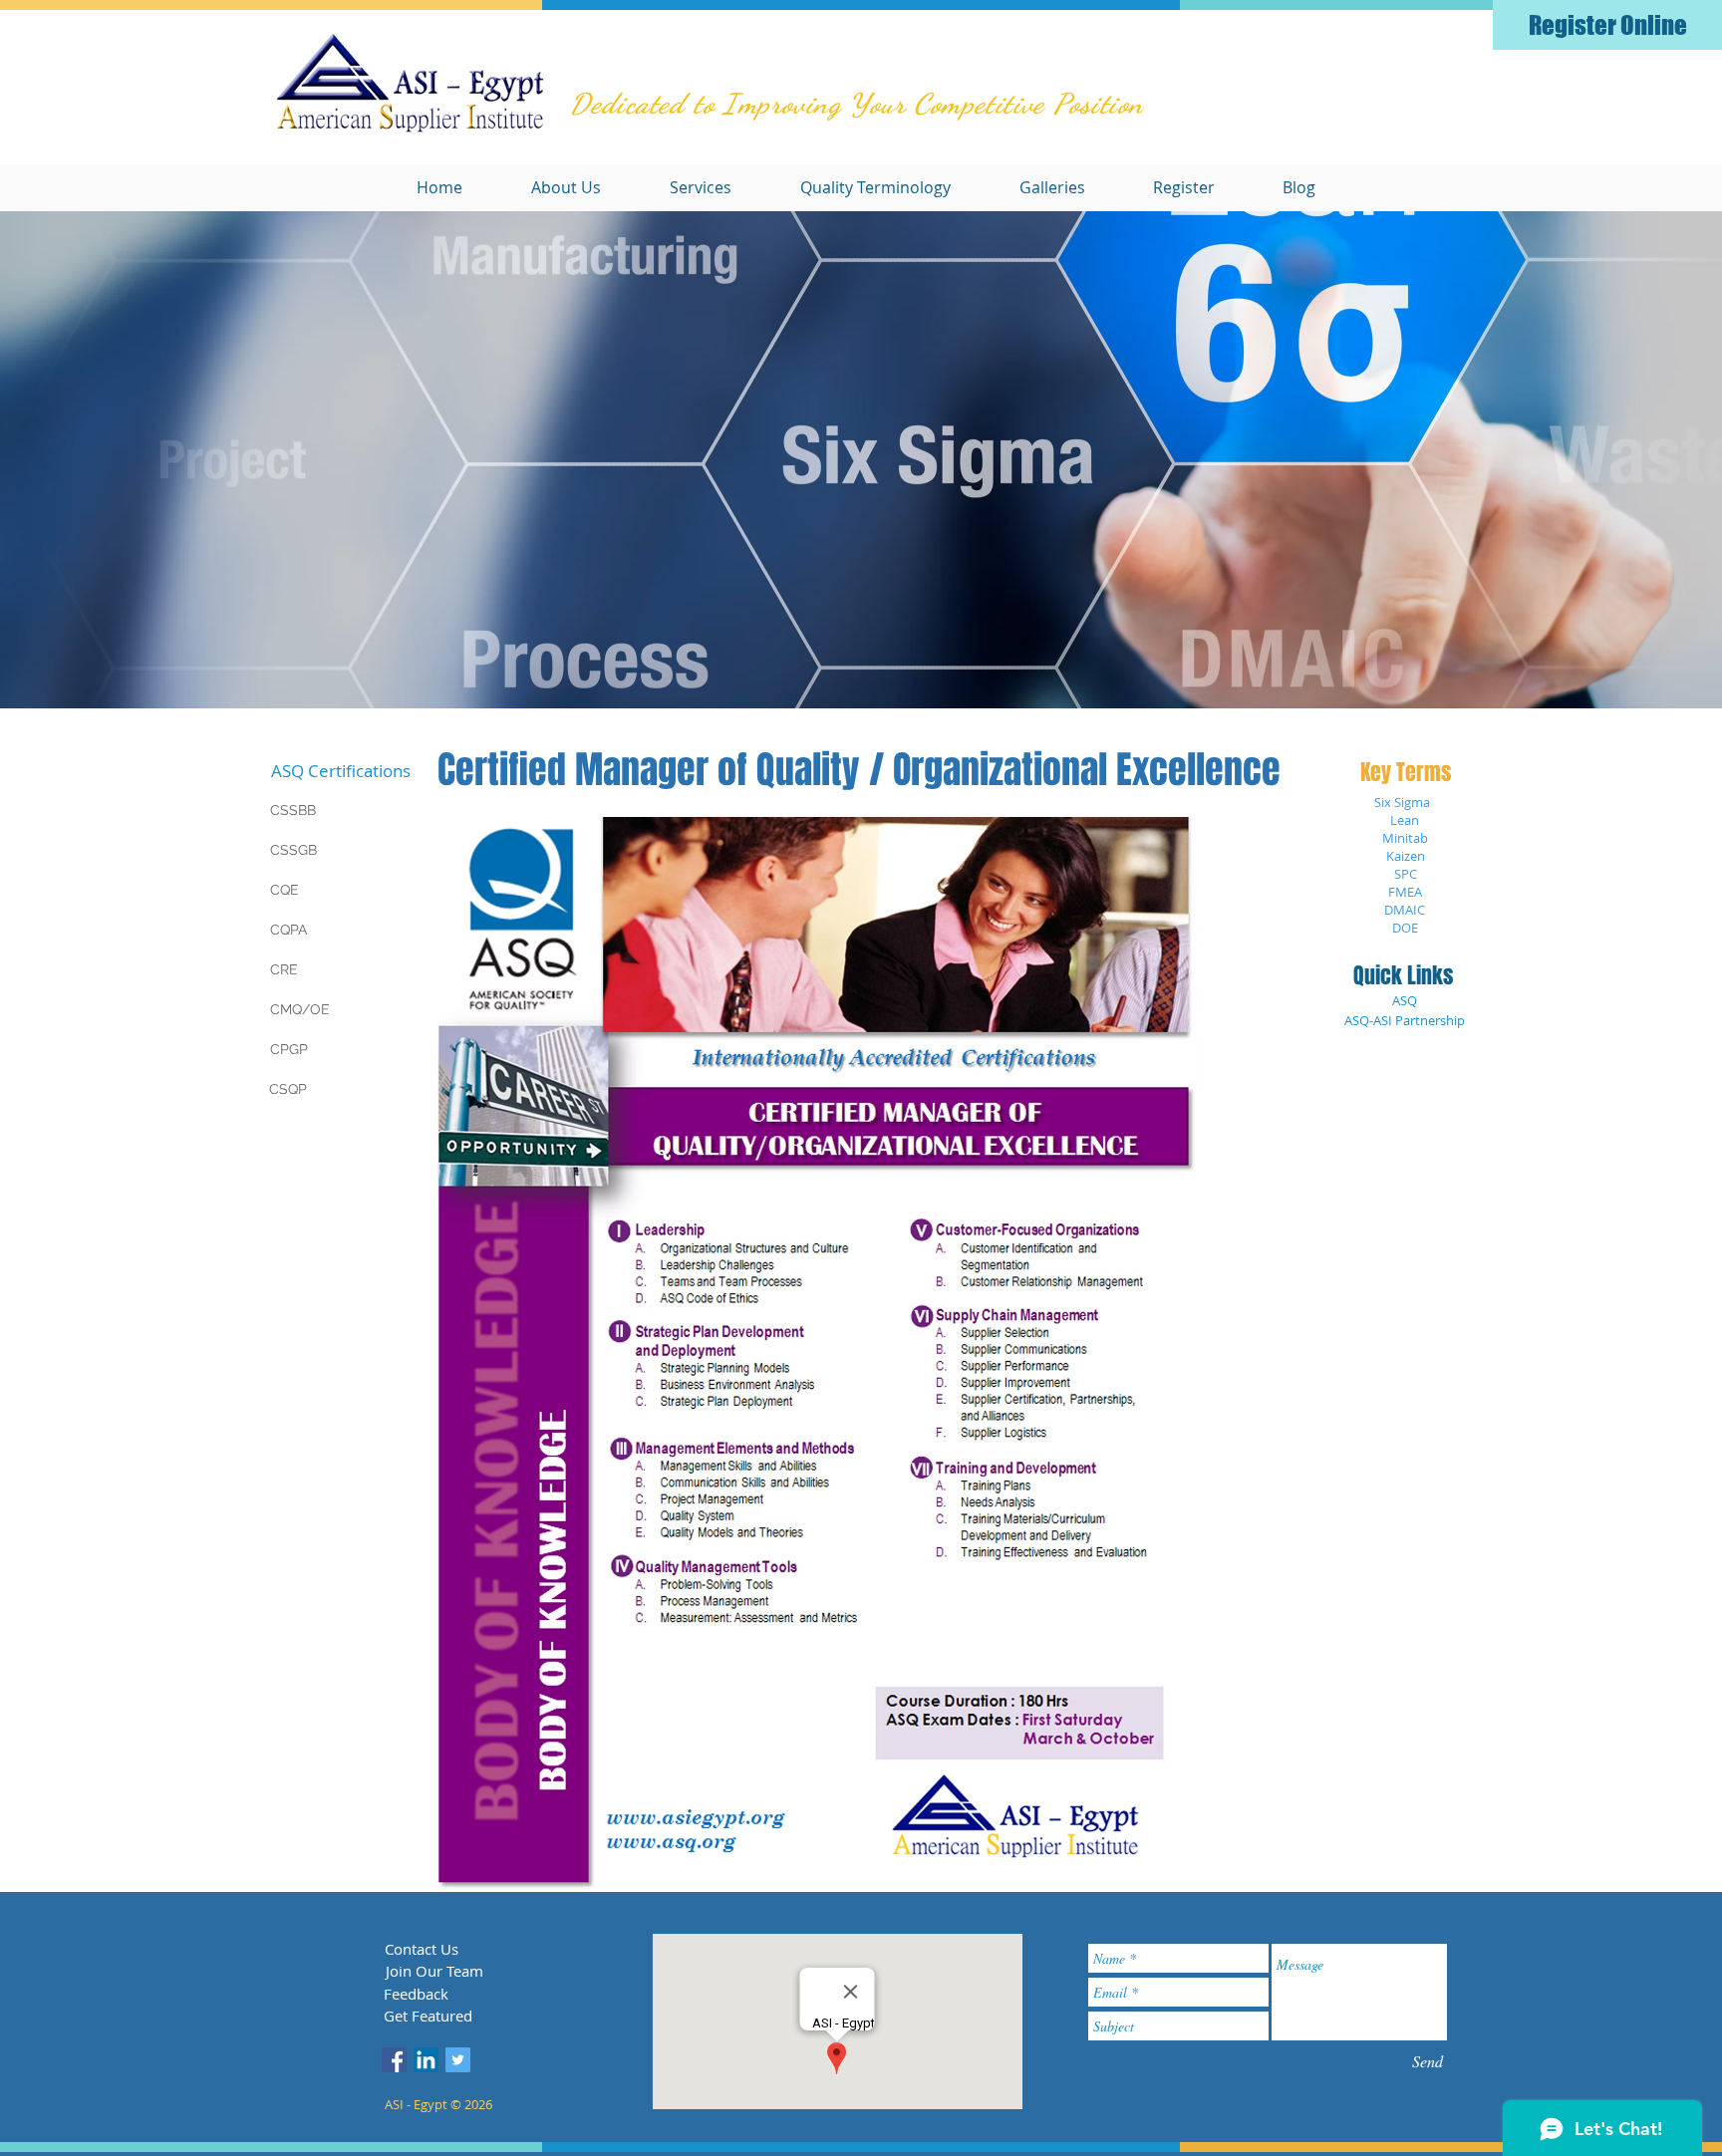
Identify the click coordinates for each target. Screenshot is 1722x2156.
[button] (875, 188)
